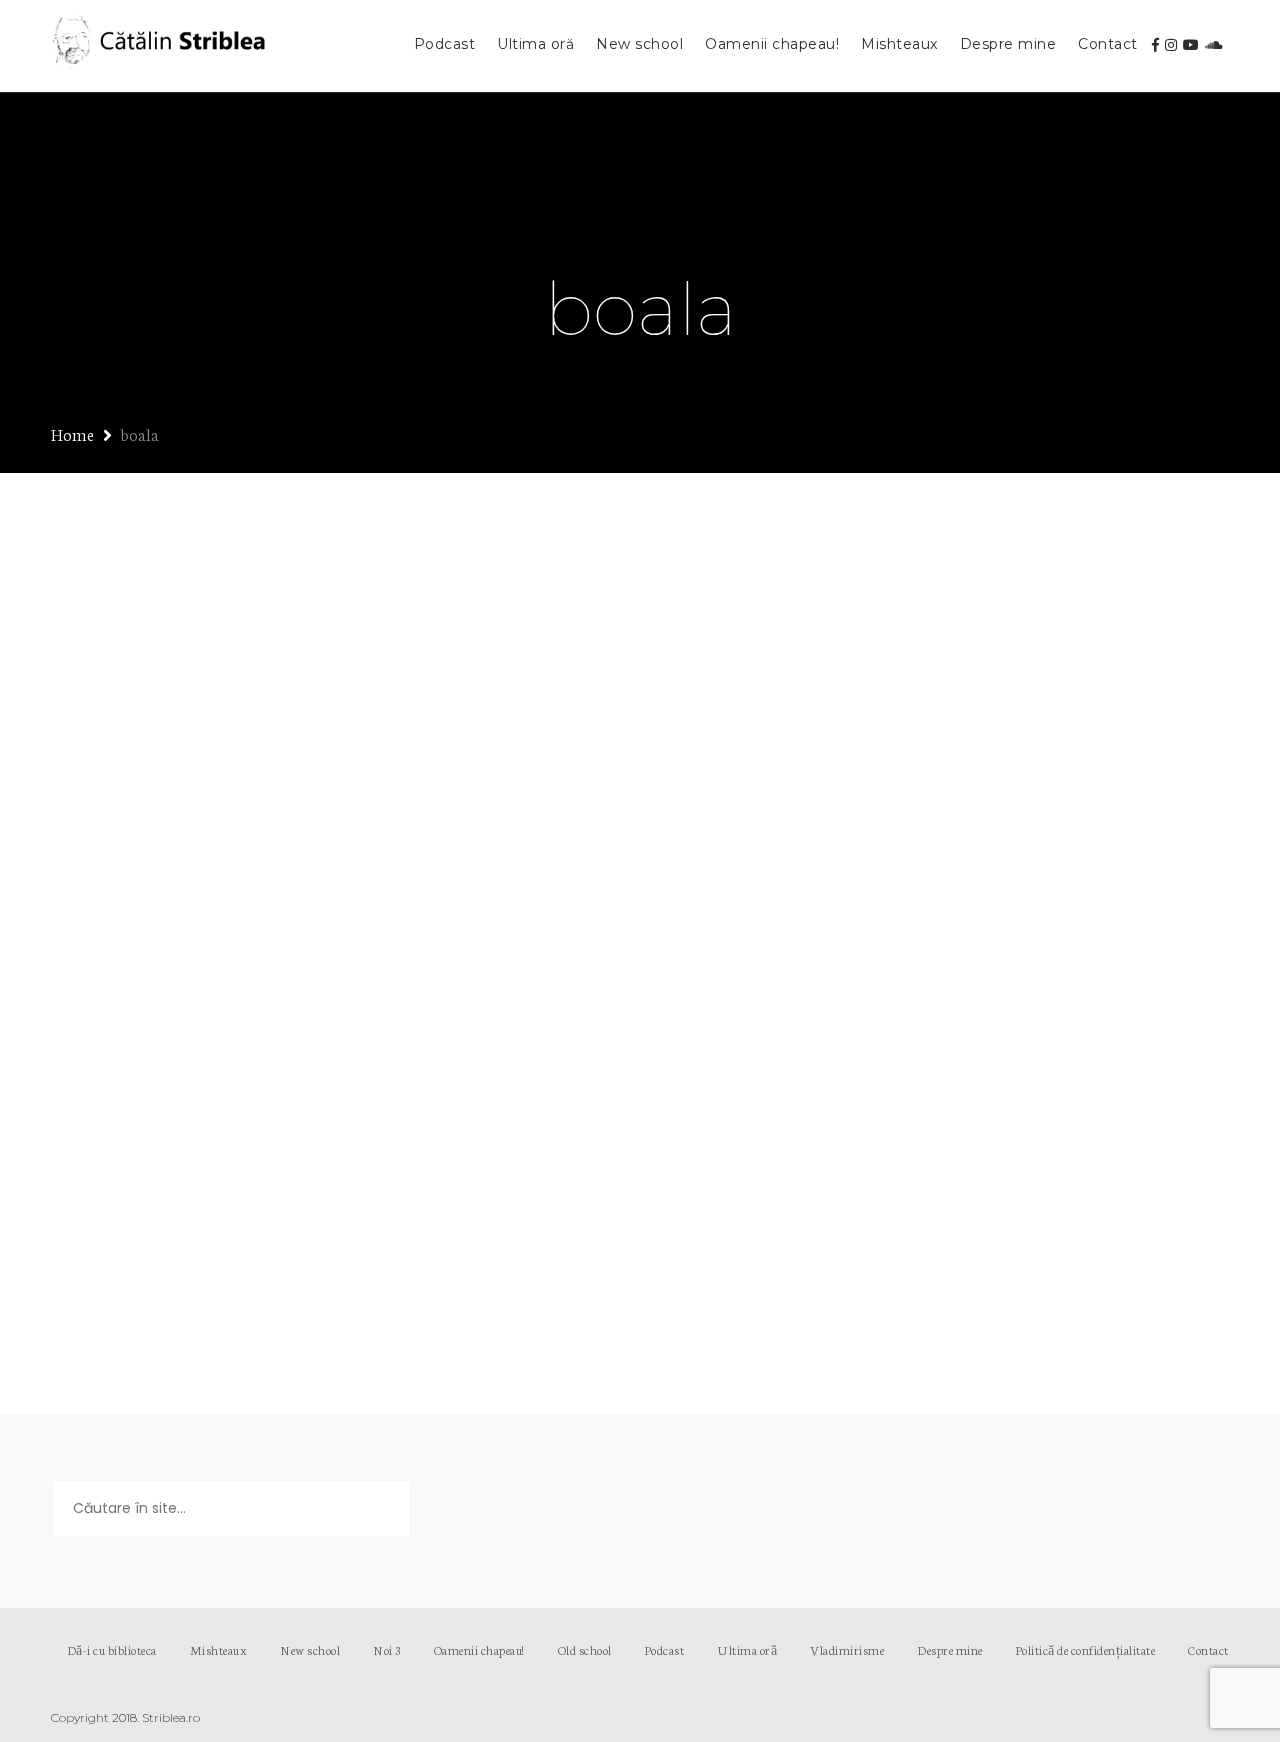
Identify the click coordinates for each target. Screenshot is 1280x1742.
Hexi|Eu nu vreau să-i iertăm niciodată (313, 915)
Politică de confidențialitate (1086, 1649)
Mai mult (118, 1265)
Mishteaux (899, 44)
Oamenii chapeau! (772, 44)
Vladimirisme (847, 1649)
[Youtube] (1191, 45)
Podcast (445, 44)
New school (639, 44)
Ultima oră (535, 44)
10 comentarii (466, 952)
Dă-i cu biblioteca (112, 1649)
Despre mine (1008, 44)
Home (72, 433)
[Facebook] (1155, 45)
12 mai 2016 (121, 952)
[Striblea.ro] (161, 46)
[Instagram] (1171, 45)
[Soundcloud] (1214, 45)
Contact (1108, 44)
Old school (585, 1649)
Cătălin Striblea (236, 952)
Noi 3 (387, 1649)
